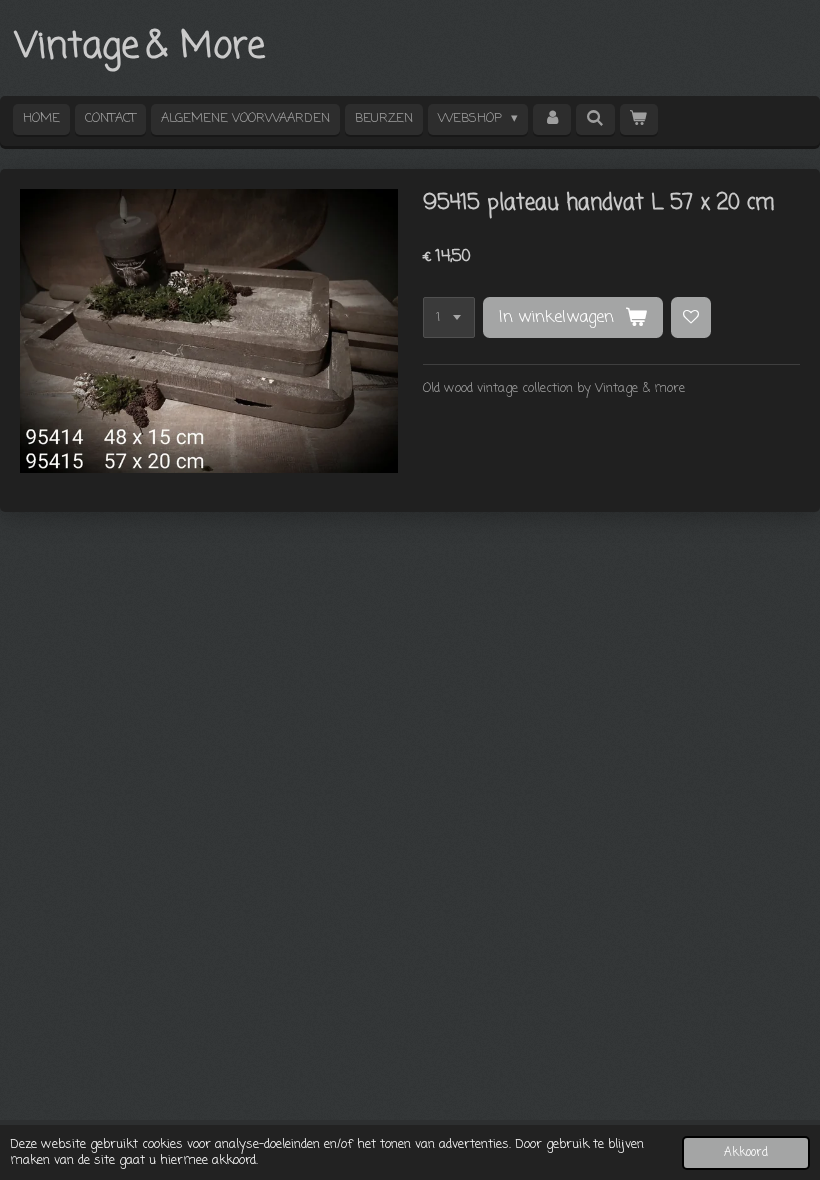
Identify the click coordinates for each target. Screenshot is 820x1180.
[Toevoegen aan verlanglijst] (691, 317)
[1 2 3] (449, 317)
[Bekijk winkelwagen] (639, 119)
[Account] (552, 119)
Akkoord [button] (746, 1153)
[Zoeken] (595, 119)
